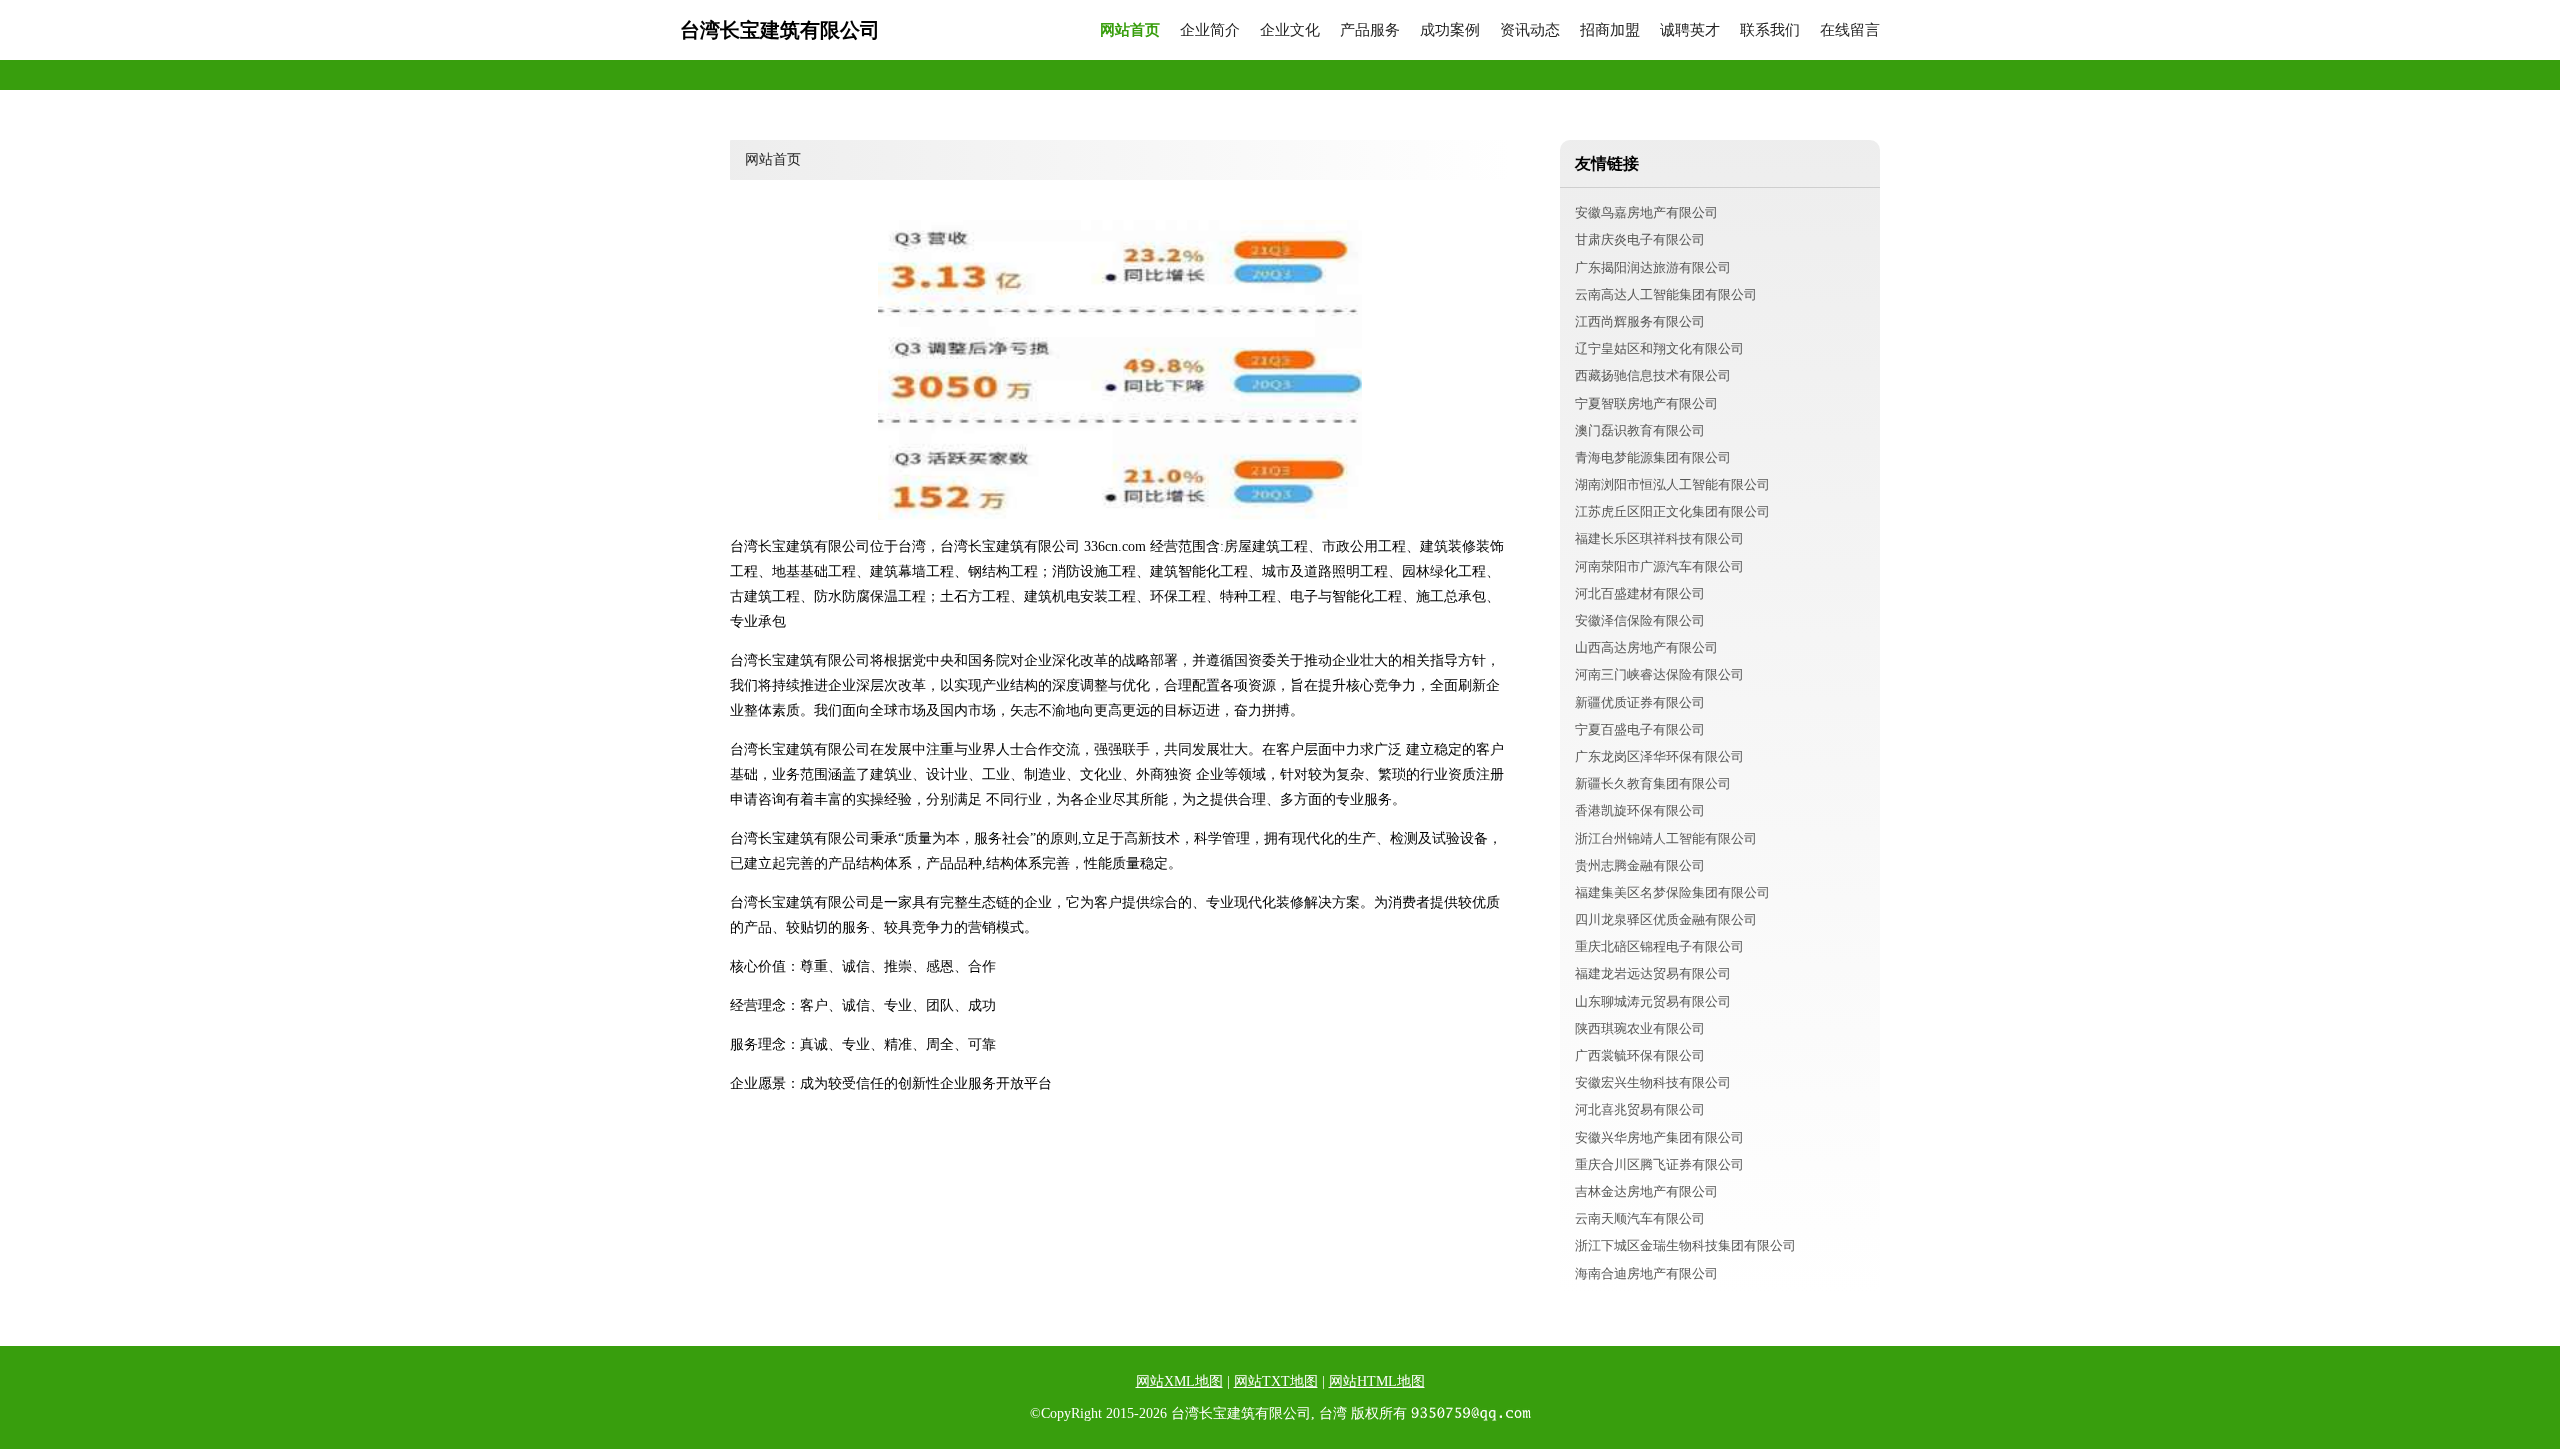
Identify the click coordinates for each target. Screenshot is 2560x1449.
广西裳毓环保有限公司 (1640, 1055)
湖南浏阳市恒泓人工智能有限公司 (1672, 484)
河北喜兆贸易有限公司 (1640, 1109)
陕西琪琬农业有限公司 (1640, 1028)
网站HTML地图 (1377, 1381)
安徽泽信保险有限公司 (1640, 620)
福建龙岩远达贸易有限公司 (1653, 973)
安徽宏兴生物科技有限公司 (1653, 1082)
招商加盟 (1610, 30)
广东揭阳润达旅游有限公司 (1653, 267)
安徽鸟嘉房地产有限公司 (1646, 212)
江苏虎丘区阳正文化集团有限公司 (1672, 511)
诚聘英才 (1690, 30)
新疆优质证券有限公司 (1640, 702)
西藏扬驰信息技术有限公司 (1653, 375)
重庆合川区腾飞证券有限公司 (1659, 1164)
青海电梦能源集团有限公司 (1653, 457)
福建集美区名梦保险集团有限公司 (1672, 892)
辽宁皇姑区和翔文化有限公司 (1659, 348)
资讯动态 (1530, 30)
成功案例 (1450, 30)
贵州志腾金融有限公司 (1640, 865)
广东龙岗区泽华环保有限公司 (1659, 756)
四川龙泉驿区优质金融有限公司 (1666, 919)
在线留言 (1850, 30)
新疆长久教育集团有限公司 (1653, 783)
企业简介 (1210, 30)
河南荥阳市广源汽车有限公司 (1659, 566)
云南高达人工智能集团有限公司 (1666, 294)
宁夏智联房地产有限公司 (1646, 403)
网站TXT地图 (1276, 1381)
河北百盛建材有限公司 (1640, 593)
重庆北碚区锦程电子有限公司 (1659, 946)
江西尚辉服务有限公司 (1640, 321)
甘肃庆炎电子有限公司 (1640, 239)
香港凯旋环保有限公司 (1640, 810)
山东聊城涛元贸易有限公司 (1653, 1001)
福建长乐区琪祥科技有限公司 (1659, 538)
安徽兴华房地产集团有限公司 (1659, 1137)
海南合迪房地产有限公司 (1646, 1273)
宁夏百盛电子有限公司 (1640, 729)
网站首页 (1130, 30)
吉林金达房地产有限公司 (1646, 1191)
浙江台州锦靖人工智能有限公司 (1666, 838)
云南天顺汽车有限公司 (1640, 1218)
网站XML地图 (1179, 1381)
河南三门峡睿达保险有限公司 (1659, 674)
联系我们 (1770, 30)
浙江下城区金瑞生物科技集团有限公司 (1685, 1245)
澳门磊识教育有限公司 (1640, 430)
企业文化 (1290, 30)
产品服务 (1370, 30)
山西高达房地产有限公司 (1646, 647)
